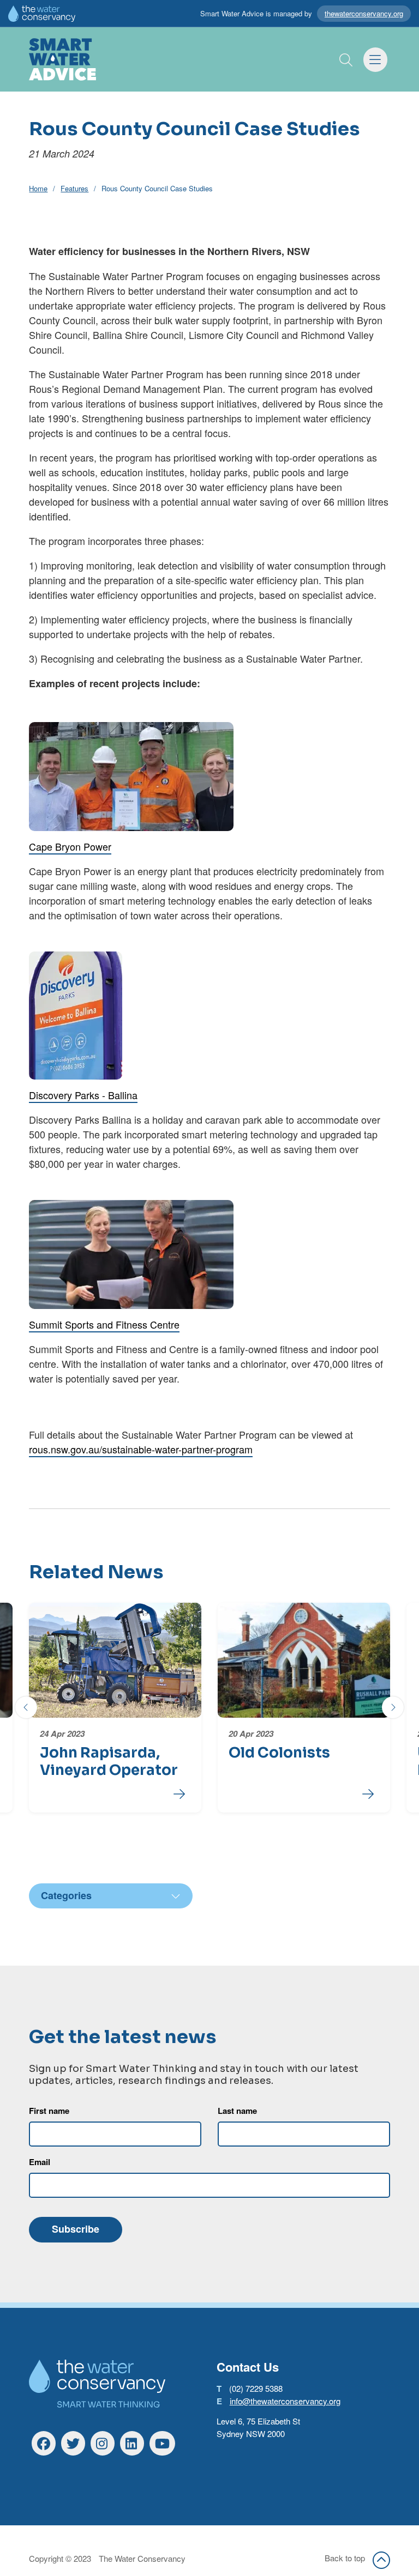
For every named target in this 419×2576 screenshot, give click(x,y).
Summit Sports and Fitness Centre (104, 1324)
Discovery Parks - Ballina (83, 1095)
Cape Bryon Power (70, 846)
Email (40, 2162)
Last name (237, 2111)
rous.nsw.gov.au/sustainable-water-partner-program (141, 1449)
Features (74, 188)
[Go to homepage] (63, 59)
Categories (66, 1895)
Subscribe (76, 2229)
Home (38, 188)
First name (49, 2111)
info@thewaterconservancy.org (285, 2401)
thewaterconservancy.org (364, 13)
